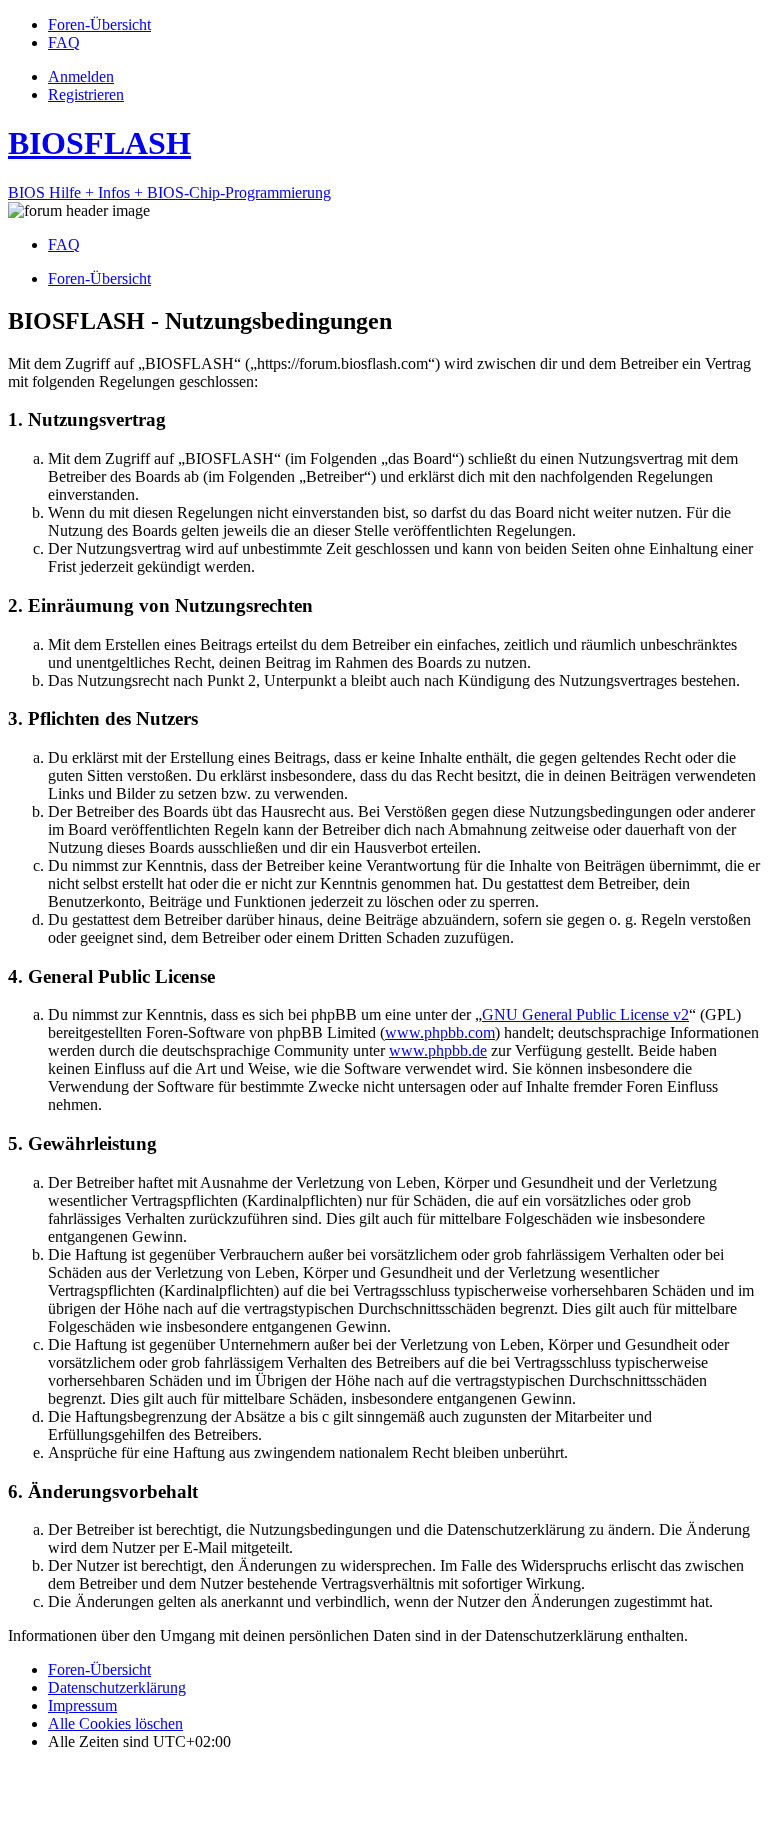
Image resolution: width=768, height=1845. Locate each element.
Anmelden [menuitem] (81, 76)
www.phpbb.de (438, 1050)
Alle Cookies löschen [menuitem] (115, 1723)
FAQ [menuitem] (64, 244)
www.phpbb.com (440, 1032)
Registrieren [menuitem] (86, 94)
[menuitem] (99, 24)
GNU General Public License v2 (585, 1014)
